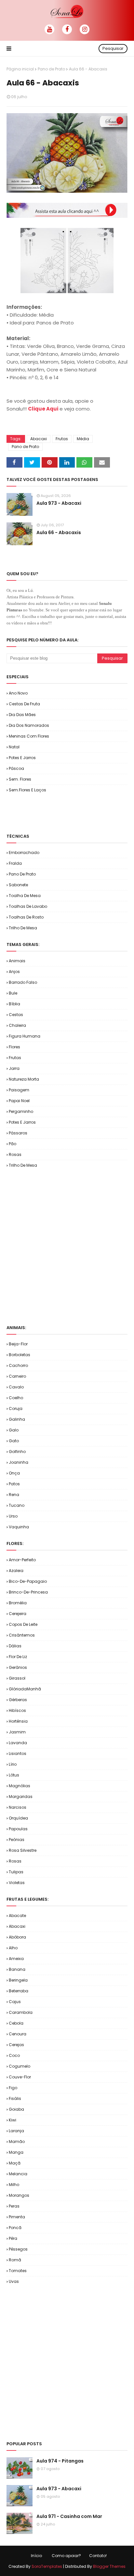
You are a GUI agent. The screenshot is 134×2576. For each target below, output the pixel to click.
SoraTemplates (47, 2566)
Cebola (16, 2023)
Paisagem (19, 1090)
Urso (13, 1516)
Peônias (17, 1840)
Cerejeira (18, 1614)
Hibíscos (17, 1710)
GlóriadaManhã (25, 1689)
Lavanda (18, 1743)
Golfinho (17, 1452)
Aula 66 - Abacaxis (59, 532)
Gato (14, 1441)
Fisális (15, 2098)
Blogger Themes (109, 2566)
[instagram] (85, 29)
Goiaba (16, 2109)
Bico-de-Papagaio (28, 1581)
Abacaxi (39, 439)
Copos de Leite (23, 1624)
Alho (13, 1948)
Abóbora (17, 1937)
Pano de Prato (51, 69)
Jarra (14, 1068)
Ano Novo (18, 693)
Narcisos (18, 1807)
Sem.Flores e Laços (27, 790)
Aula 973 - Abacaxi (59, 503)
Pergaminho (21, 1111)
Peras (14, 2206)
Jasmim (17, 1732)
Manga (16, 2152)
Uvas (14, 2281)
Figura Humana (25, 1036)
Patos (14, 1484)
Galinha (17, 1419)
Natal (14, 747)
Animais (17, 961)
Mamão (17, 2142)
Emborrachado (24, 853)
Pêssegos (18, 2249)
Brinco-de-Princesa (28, 1592)
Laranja (16, 2131)
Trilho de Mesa (23, 928)
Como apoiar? (66, 2556)
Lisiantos (18, 1753)
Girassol (17, 1678)
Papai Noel (19, 1101)
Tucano (17, 1505)
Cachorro (18, 1365)
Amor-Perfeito (22, 1560)
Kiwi (13, 2120)
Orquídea (18, 1818)
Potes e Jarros (22, 758)
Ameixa (16, 1959)
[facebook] (67, 29)
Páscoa (16, 768)
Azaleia (16, 1571)
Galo (14, 1430)
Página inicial (20, 69)
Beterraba (19, 1991)
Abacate (17, 1916)
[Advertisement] (70, 813)
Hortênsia (18, 1721)
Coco (14, 2055)
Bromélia (18, 1603)
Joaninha (19, 1462)
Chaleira (17, 1025)
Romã (15, 2260)
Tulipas (16, 1872)
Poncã (15, 2228)
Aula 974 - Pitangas (60, 2461)
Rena (14, 1495)
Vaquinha (19, 1527)
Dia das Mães (22, 715)
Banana (17, 1969)
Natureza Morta (24, 1079)
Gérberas (18, 1700)
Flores (14, 1047)
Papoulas (18, 1829)
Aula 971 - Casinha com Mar (69, 2516)
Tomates (18, 2271)
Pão (13, 1144)
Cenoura (18, 2034)
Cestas (16, 1015)
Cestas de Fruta (24, 704)
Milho (14, 2185)
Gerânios (18, 1667)
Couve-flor (20, 2077)
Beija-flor (18, 1344)
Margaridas (21, 1797)
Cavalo (16, 1387)
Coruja (16, 1408)
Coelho (16, 1398)
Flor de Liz (18, 1657)
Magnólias (20, 1786)
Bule (13, 993)
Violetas (17, 1883)
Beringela (18, 1980)
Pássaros (18, 1133)
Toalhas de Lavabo (28, 906)
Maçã (15, 2163)
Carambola (21, 2012)
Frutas (62, 439)
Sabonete (18, 885)
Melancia (18, 2174)
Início (36, 2556)
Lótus (14, 1775)
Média (83, 439)
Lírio (13, 1764)
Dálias (15, 1646)
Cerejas (16, 2045)
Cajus (15, 2002)
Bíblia (14, 1004)
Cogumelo (20, 2066)
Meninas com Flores (29, 736)
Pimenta (17, 2217)
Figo (13, 2088)
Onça (14, 1473)
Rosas (15, 1154)
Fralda (15, 863)
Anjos (14, 972)
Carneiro (17, 1376)
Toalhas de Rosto (26, 917)
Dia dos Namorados (29, 725)
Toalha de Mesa (25, 896)
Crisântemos (22, 1635)
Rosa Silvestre (23, 1850)
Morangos (19, 2195)
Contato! (98, 2556)
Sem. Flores (20, 779)
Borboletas (20, 1355)
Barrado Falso (23, 982)
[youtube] (49, 29)
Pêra (13, 2238)
